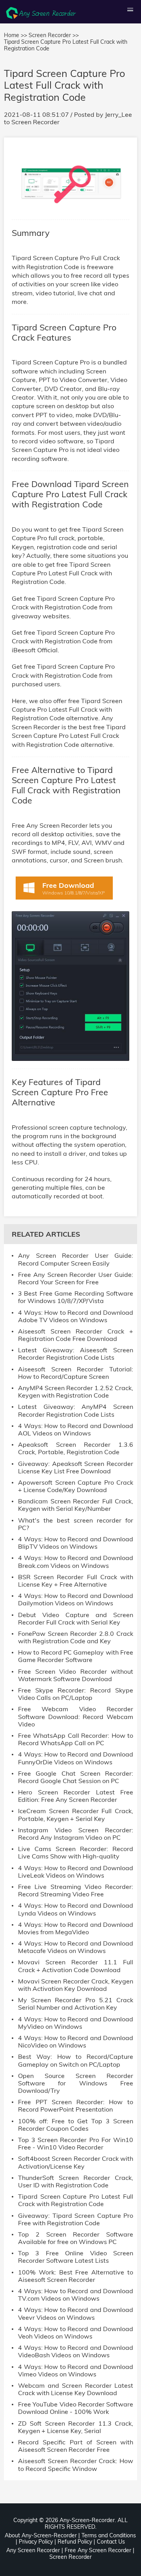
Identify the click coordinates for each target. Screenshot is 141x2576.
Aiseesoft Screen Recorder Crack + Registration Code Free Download (76, 1335)
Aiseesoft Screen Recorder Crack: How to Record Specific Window (76, 2465)
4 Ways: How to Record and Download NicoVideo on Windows (76, 2042)
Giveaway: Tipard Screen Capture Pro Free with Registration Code (76, 2219)
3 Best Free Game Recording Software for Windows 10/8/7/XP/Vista (76, 1297)
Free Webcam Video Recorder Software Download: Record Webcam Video (76, 1716)
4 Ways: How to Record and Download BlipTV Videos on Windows (76, 1543)
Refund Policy (75, 2542)
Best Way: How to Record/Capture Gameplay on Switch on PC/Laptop (76, 2060)
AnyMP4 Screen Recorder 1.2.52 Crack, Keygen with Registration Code (76, 1392)
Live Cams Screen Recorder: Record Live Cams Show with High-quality (76, 1853)
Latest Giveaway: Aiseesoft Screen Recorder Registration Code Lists (76, 1354)
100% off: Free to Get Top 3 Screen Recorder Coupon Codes (76, 2125)
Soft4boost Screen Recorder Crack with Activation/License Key (76, 2162)
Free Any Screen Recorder (98, 2550)
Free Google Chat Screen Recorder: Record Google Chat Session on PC (76, 1777)
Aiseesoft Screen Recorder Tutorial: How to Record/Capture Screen (76, 1373)
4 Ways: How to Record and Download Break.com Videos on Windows (76, 1562)
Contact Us (111, 2542)
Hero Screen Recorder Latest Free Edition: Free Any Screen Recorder (76, 1796)
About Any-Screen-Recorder (41, 2535)
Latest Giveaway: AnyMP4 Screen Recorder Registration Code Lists (76, 1410)
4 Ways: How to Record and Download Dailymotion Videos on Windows (76, 1600)
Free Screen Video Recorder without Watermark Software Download (76, 1675)
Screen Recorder (35, 122)
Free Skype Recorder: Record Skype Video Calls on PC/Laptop (76, 1694)
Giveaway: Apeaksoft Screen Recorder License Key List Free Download (76, 1467)
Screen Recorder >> (54, 35)
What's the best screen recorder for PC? (76, 1524)
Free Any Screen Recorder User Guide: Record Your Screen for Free (76, 1278)
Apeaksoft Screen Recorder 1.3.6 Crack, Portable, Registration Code (76, 1448)
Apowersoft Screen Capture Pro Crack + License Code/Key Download (76, 1486)
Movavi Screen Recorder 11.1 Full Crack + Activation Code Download (76, 1966)
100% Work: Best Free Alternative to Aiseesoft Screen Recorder (76, 2276)
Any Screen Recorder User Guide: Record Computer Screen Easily (76, 1259)
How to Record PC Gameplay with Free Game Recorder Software (76, 1656)
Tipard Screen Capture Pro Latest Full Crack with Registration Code (76, 2200)
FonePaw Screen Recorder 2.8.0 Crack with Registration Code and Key (76, 1637)
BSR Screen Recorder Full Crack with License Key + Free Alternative (76, 1581)
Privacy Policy (36, 2542)
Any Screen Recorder (33, 2550)
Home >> (15, 35)
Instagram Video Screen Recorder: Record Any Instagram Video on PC (76, 1834)
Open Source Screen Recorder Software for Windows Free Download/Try (76, 2083)
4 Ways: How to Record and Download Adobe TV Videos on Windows (76, 1316)
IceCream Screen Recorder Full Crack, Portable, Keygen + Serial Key (76, 1815)
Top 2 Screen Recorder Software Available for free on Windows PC (76, 2238)
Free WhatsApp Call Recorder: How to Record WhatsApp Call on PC (76, 1739)
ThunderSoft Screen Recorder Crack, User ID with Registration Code (76, 2181)
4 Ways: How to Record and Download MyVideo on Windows (76, 2023)
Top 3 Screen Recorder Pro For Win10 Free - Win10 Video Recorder (76, 2144)
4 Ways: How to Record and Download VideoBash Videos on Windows (76, 2351)
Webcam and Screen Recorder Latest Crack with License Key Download (76, 2389)
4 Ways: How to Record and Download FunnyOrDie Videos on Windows (76, 1758)
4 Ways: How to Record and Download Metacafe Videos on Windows (76, 1947)
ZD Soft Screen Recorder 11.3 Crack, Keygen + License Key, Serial (76, 2427)
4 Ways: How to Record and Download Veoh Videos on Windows (76, 2333)
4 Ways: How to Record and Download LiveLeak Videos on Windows (76, 1872)
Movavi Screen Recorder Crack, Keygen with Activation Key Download (76, 1985)
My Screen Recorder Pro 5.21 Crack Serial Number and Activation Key (76, 2004)
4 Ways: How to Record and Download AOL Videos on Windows (76, 1430)
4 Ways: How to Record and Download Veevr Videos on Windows (76, 2314)
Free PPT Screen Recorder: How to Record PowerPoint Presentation (76, 2106)
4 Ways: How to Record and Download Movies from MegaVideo (76, 1928)
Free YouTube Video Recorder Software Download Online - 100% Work (76, 2408)
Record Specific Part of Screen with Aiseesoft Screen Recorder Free (76, 2446)
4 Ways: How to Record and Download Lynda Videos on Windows (76, 1909)
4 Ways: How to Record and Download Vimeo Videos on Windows (76, 2371)
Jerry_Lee (118, 114)
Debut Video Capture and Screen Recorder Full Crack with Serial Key (76, 1619)
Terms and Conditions (109, 2535)
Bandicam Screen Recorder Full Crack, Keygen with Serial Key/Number (76, 1505)
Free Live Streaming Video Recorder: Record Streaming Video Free (76, 1890)
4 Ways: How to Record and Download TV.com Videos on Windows (76, 2295)
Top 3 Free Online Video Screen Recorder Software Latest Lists (76, 2257)
